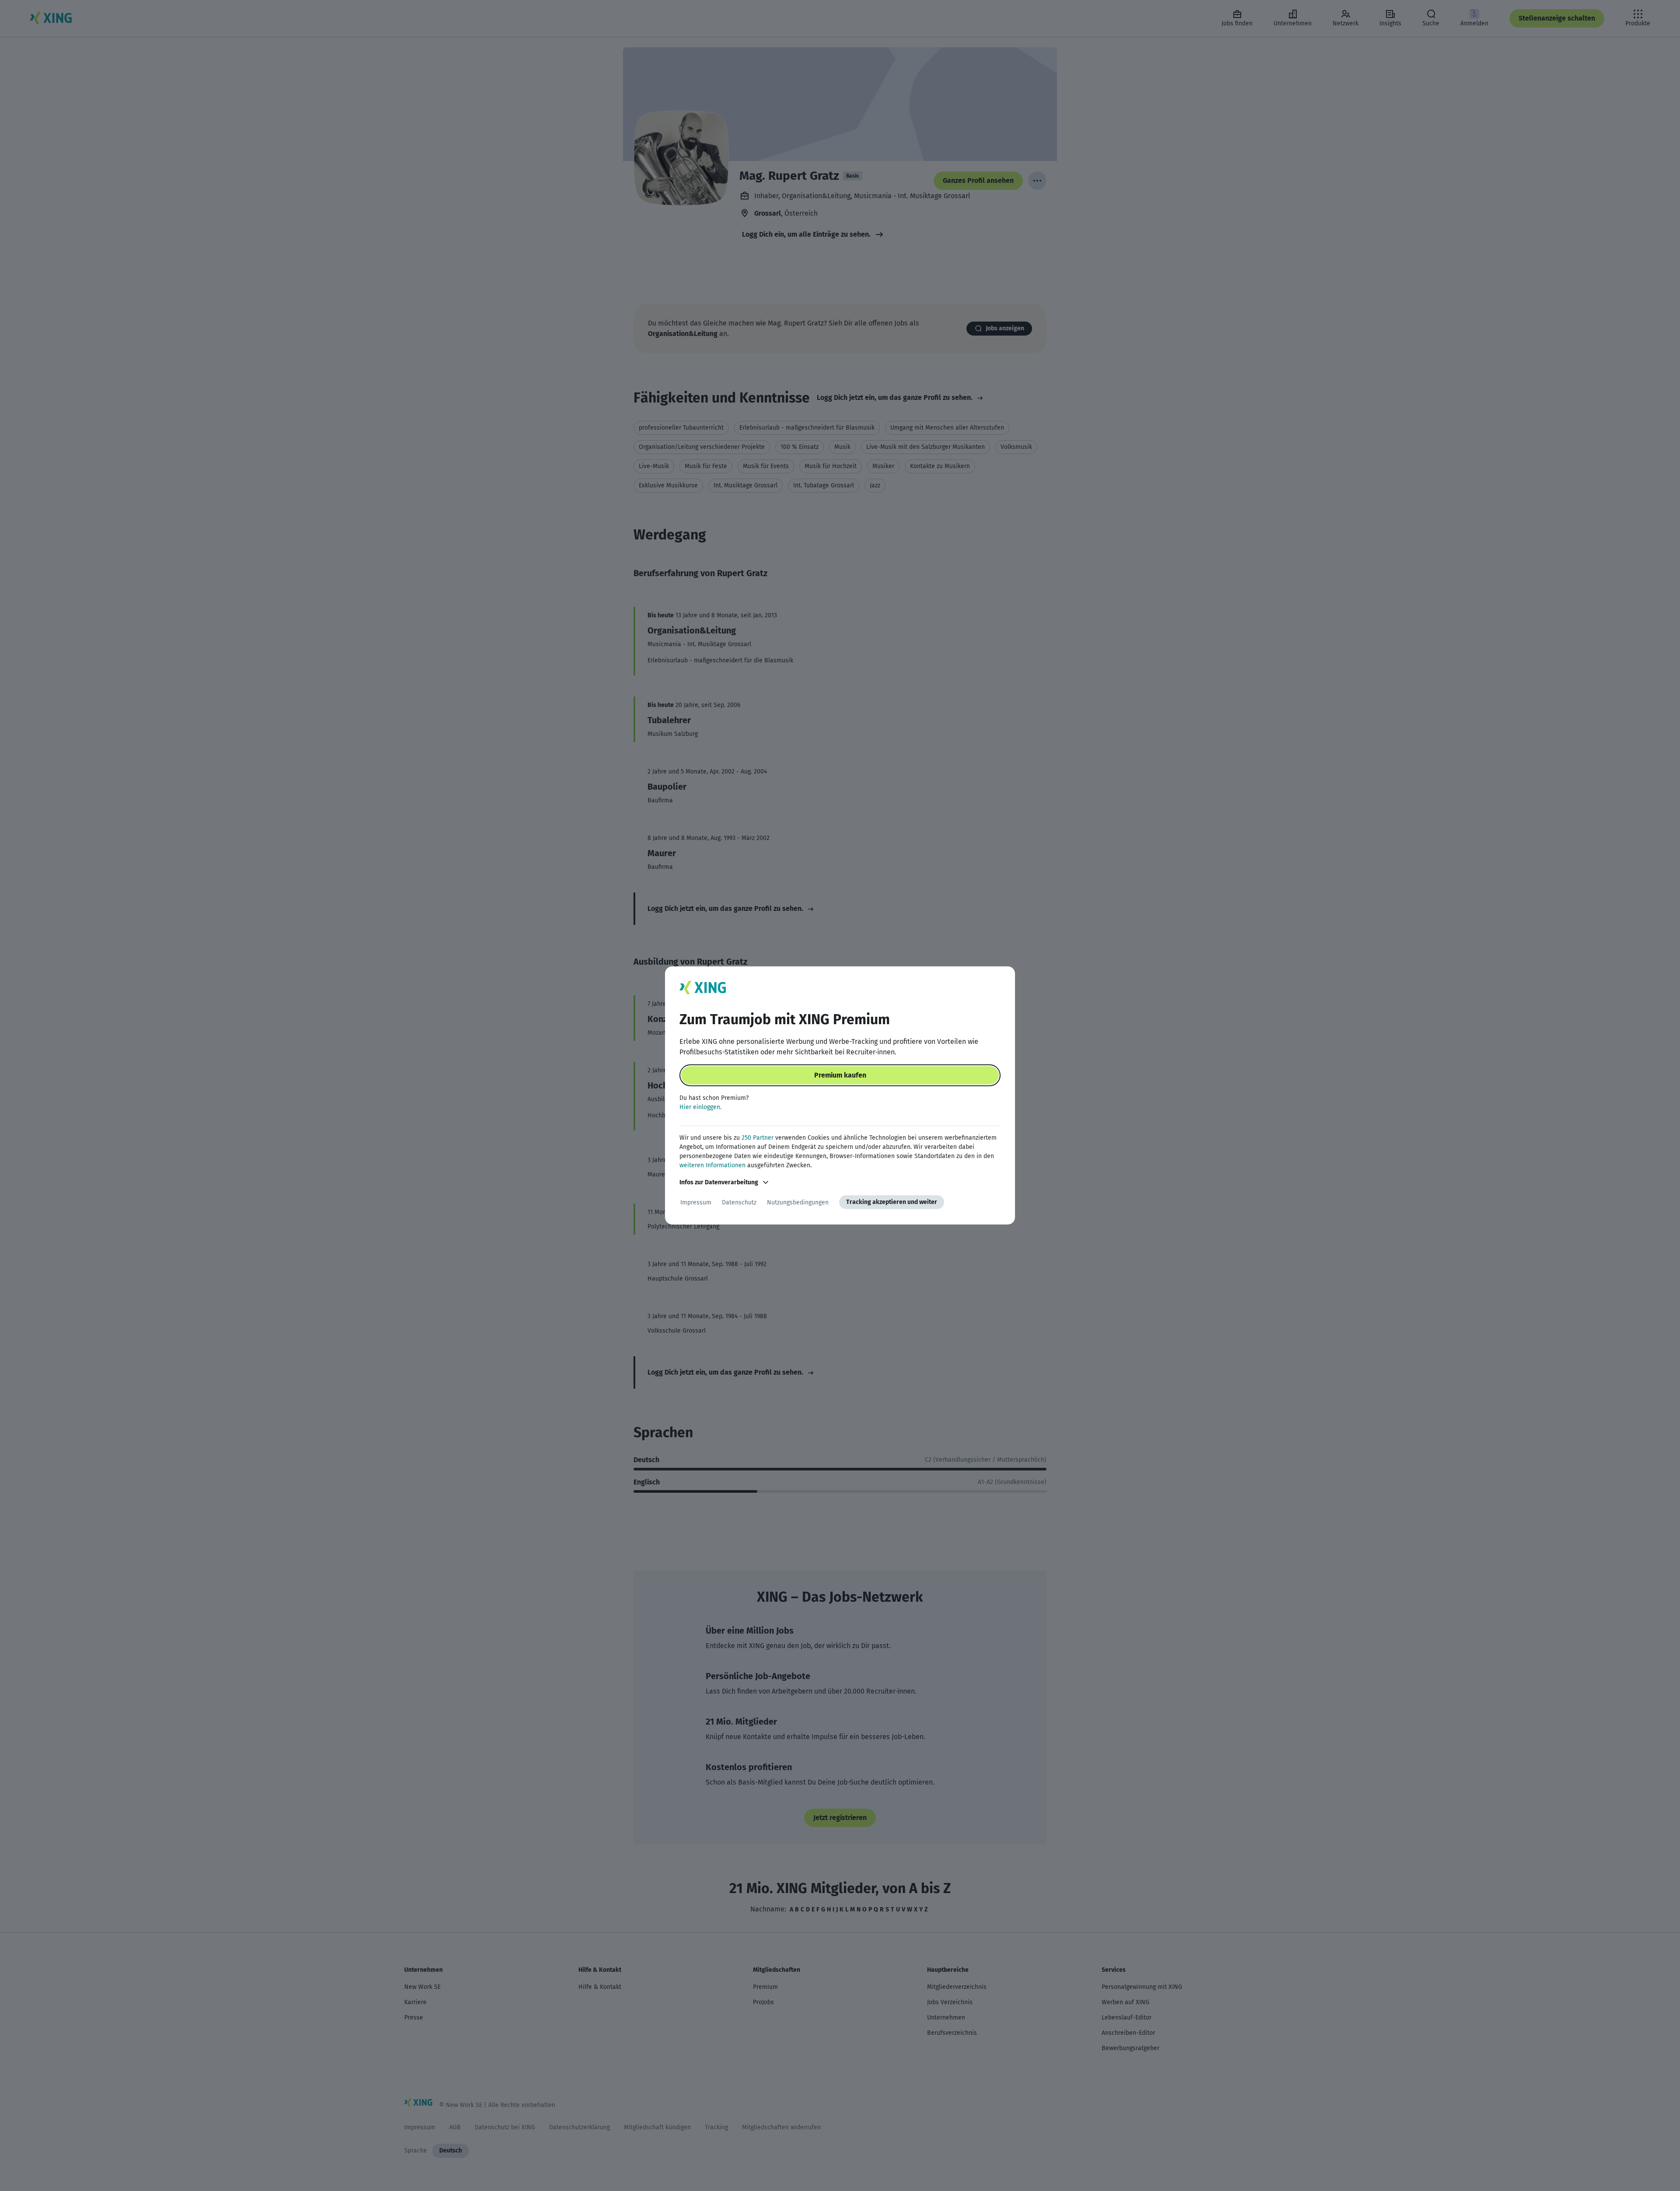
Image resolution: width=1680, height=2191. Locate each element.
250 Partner (758, 1138)
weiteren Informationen (712, 1165)
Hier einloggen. (700, 1107)
